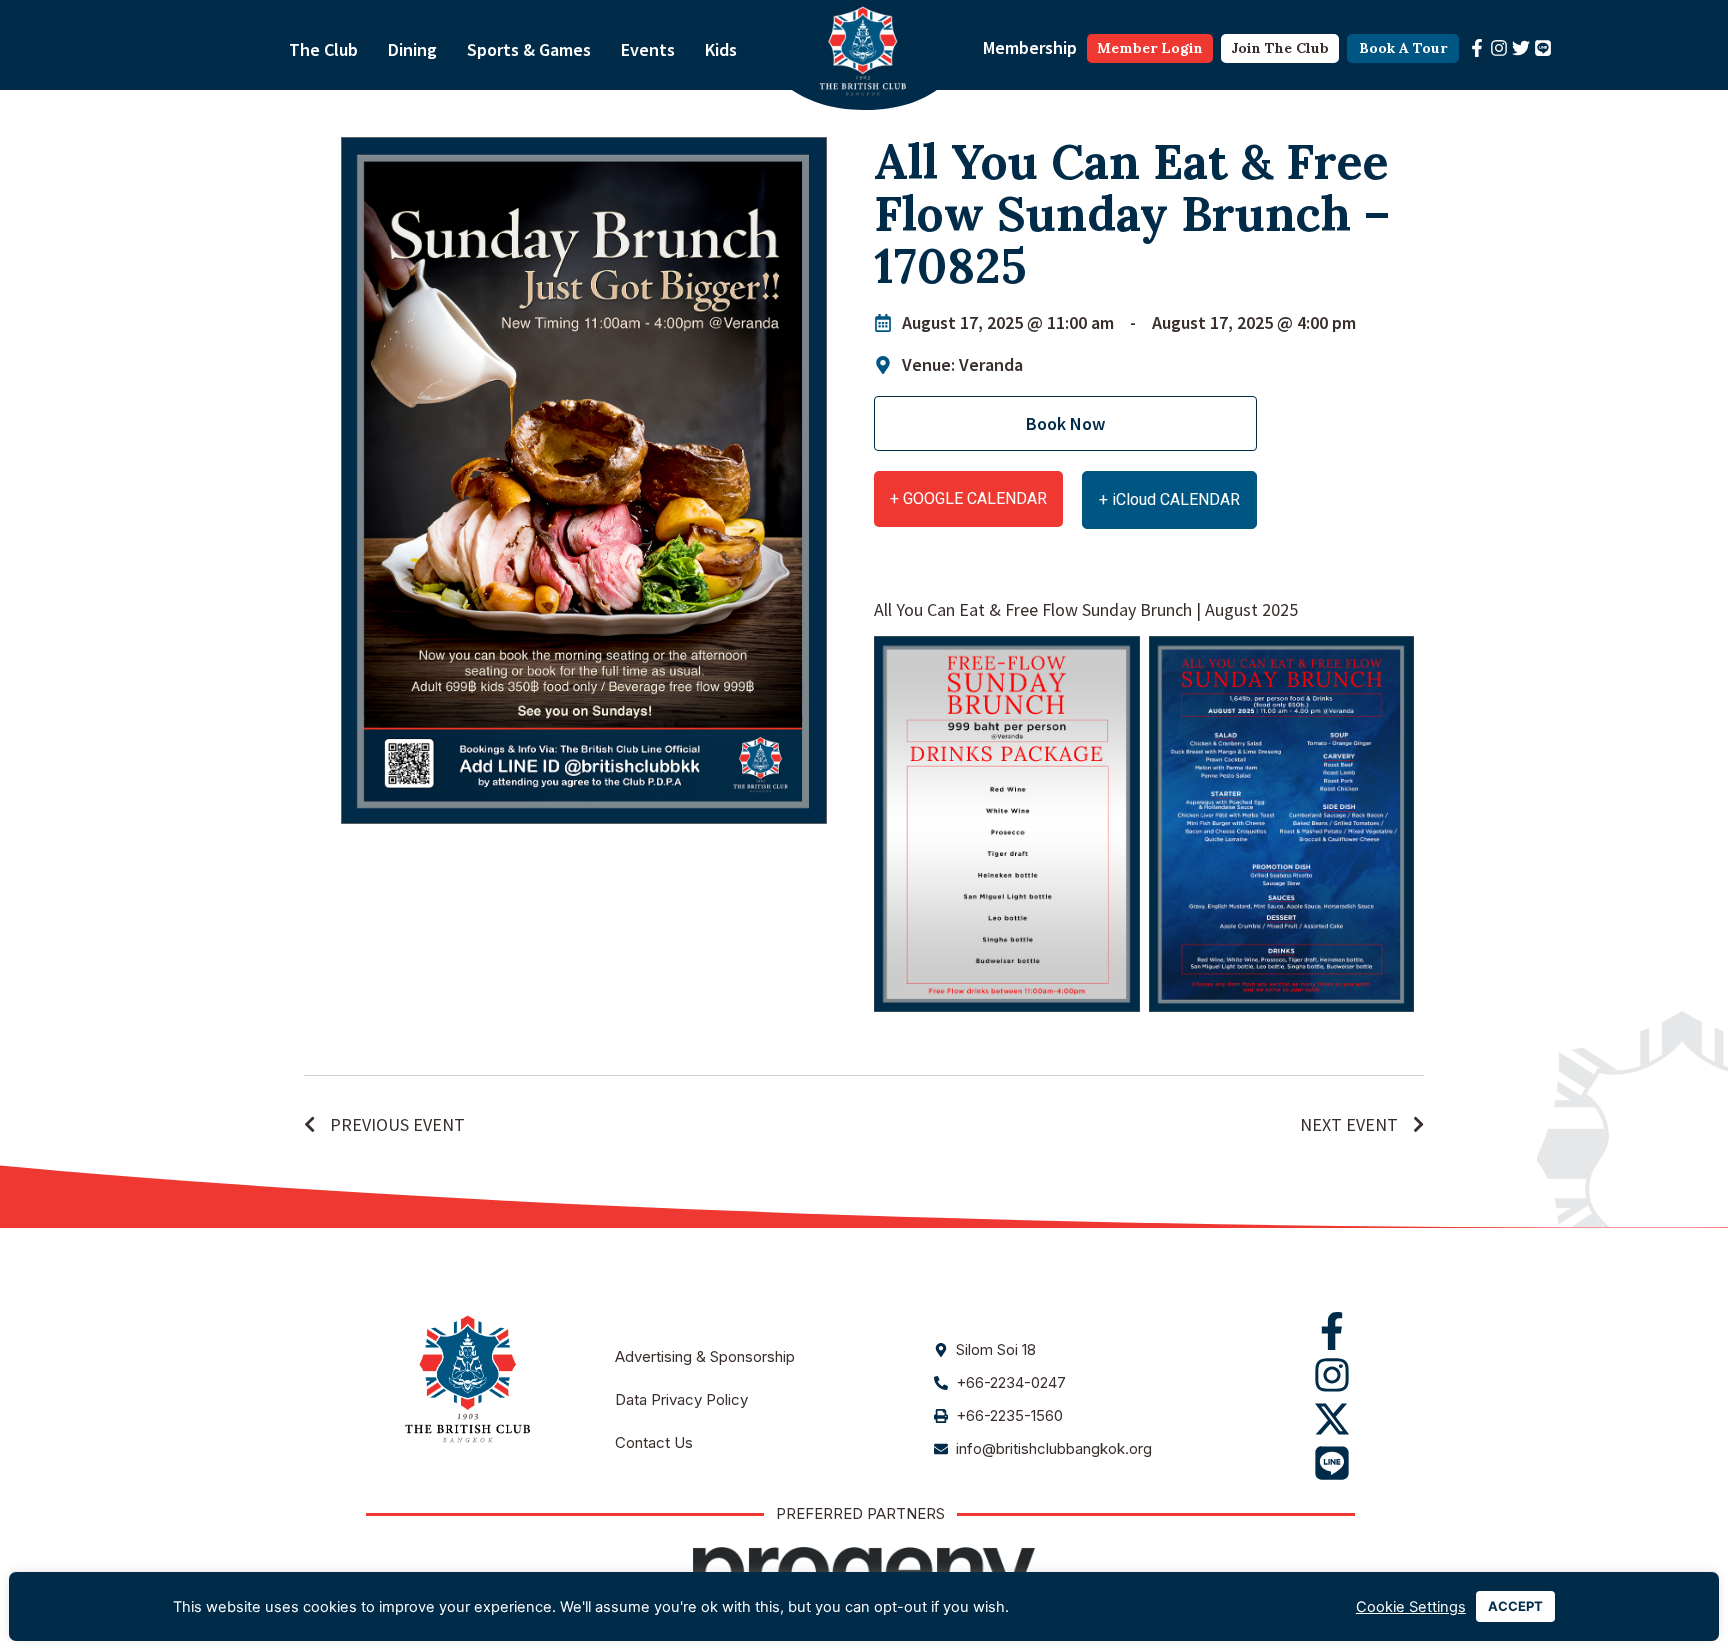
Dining (412, 49)
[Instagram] (1499, 48)
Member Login (1150, 48)
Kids (721, 49)
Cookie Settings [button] (1411, 1607)
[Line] (1543, 48)
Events (648, 49)
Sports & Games (529, 49)
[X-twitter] (1332, 1419)
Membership (1030, 47)
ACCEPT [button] (1515, 1606)
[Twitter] (1521, 48)
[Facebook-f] (1477, 48)
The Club (323, 49)
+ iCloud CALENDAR (1169, 499)
